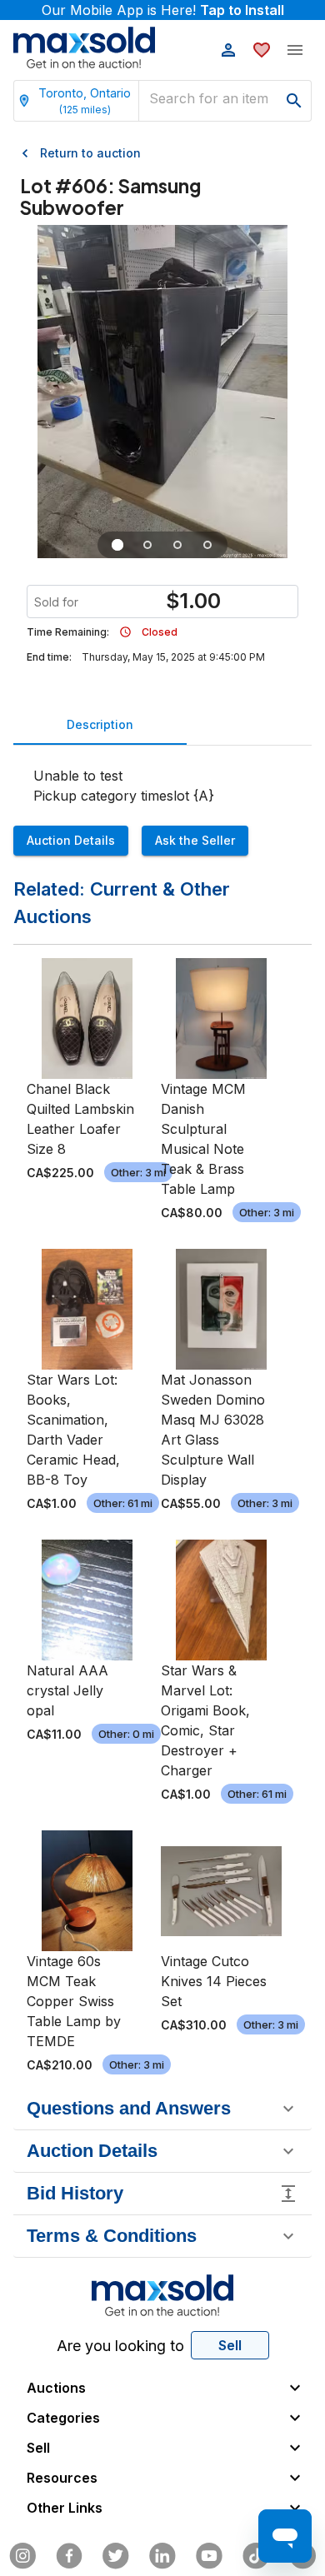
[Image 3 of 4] (177, 545)
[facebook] (69, 2556)
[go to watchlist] (262, 50)
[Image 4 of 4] (207, 545)
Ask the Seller (195, 840)
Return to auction (90, 153)
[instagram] (22, 2556)
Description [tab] (100, 724)
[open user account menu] (228, 50)
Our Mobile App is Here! (163, 10)
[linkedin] (162, 2556)
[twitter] (116, 2556)
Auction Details (71, 840)
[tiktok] (256, 2556)
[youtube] (209, 2556)
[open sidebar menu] (295, 50)
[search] (294, 101)
